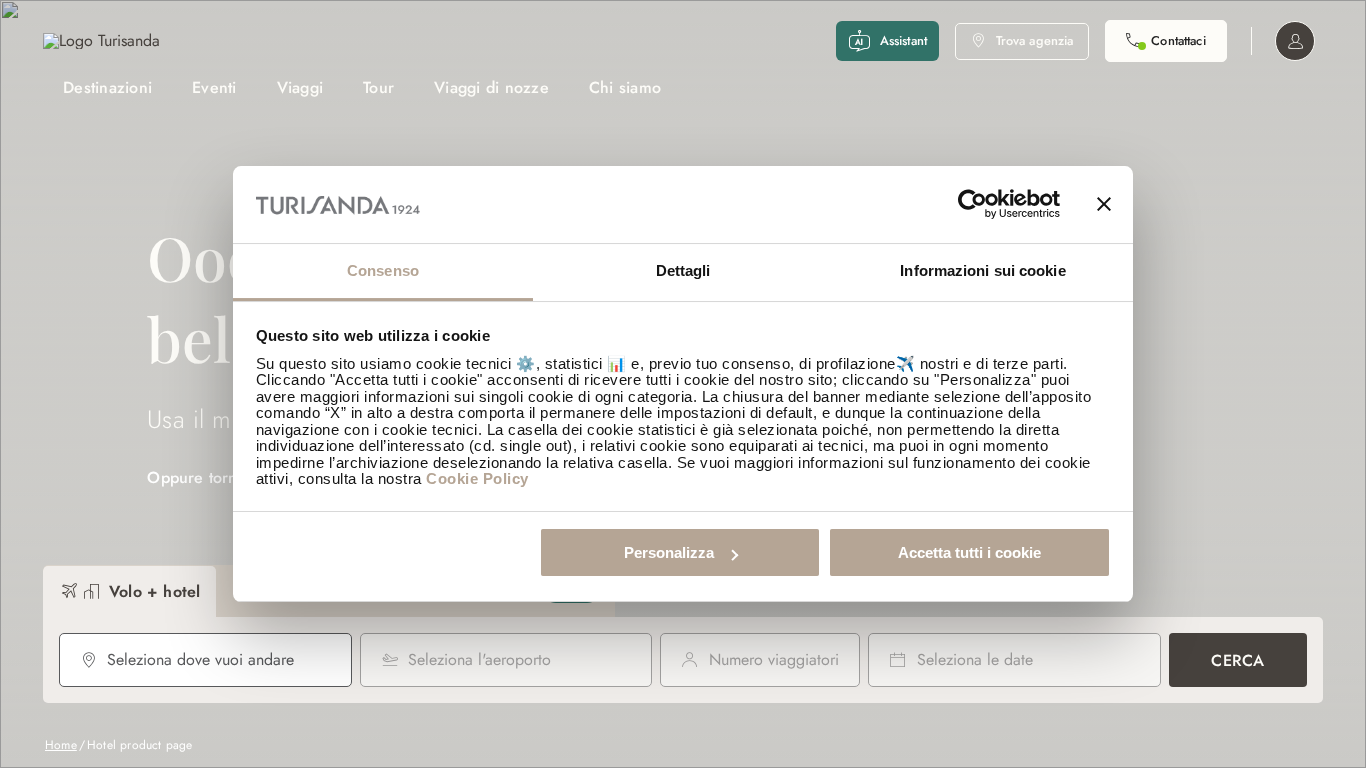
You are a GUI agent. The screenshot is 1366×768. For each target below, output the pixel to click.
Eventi (214, 87)
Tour (378, 87)
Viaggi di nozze (491, 87)
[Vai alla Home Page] (101, 41)
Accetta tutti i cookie (969, 552)
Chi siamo (625, 87)
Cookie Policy (477, 478)
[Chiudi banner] (1104, 205)
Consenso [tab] (383, 270)
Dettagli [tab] (683, 270)
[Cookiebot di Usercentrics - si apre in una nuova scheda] (972, 205)
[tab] (129, 591)
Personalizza (669, 552)
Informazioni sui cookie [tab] (982, 270)
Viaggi (300, 87)
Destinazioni (107, 87)
